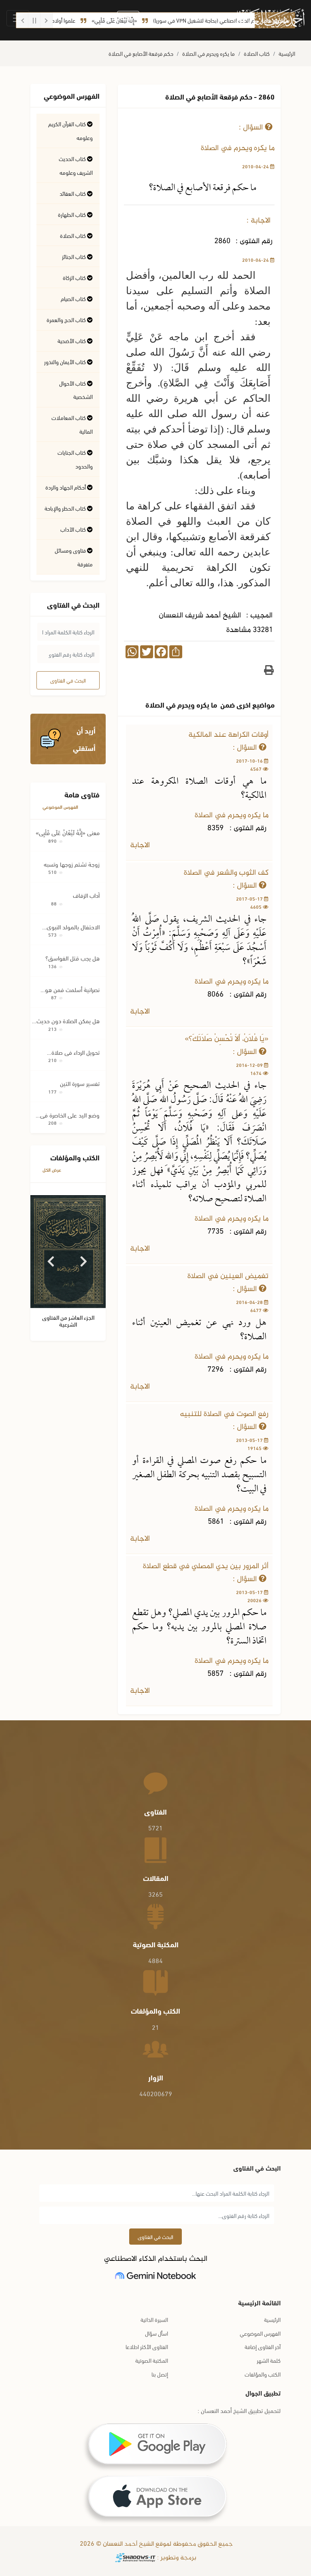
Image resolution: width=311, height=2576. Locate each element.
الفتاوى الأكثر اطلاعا (147, 2346)
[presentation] (52, 1258)
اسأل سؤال (157, 2333)
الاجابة (141, 845)
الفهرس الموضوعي (60, 807)
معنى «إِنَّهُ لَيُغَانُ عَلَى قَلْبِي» (68, 832)
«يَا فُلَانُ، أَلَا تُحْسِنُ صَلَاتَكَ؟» (227, 1039)
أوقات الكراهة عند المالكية (228, 735)
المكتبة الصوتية (152, 2360)
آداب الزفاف (86, 895)
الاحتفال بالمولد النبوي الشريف (73, 927)
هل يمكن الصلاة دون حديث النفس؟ (68, 1021)
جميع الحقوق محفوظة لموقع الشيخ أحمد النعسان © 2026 (155, 2544)
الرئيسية (287, 53)
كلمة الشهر (269, 2360)
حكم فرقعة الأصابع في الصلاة (141, 53)
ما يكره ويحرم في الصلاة (209, 53)
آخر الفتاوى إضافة (263, 2346)
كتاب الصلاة (257, 53)
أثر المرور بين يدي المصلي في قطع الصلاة (206, 1566)
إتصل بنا (160, 2374)
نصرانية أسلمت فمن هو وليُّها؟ (72, 989)
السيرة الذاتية (154, 2319)
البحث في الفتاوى (68, 680)
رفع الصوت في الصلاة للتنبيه (224, 1414)
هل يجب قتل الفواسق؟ (72, 958)
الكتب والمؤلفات (263, 2374)
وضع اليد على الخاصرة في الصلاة (70, 1115)
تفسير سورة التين (80, 1083)
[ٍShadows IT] (135, 2558)
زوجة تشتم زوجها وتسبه (72, 864)
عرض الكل (52, 1169)
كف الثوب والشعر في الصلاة (226, 873)
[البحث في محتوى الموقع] (128, 19)
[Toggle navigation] (18, 18)
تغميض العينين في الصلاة (228, 1276)
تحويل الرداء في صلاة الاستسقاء (76, 1052)
